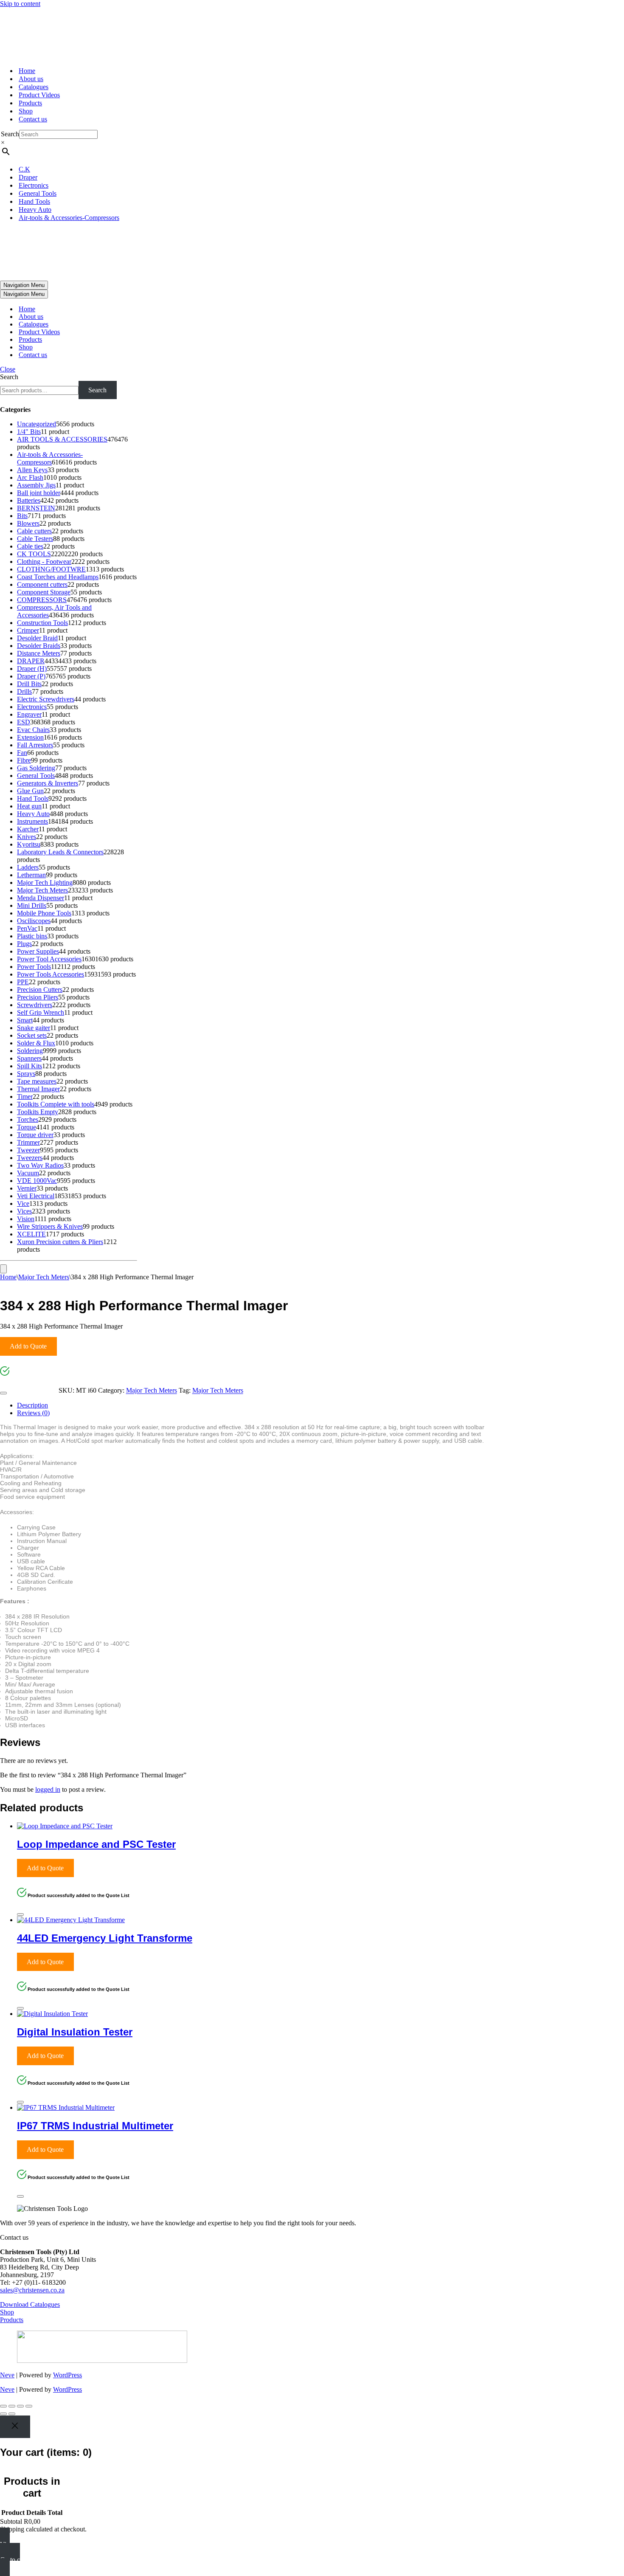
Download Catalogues (30, 2304)
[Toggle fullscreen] (12, 2406)
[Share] (20, 2406)
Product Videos (39, 95)
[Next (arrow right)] (12, 2414)
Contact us (33, 119)
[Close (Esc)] (29, 2406)
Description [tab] (32, 1405)
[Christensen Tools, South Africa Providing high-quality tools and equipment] (312, 34)
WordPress (67, 2375)
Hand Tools (34, 201)
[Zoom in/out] (3, 2406)
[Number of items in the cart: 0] (3, 1269)
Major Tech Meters (44, 1277)
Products (30, 103)
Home (27, 71)
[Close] (3, 1393)
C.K (24, 169)
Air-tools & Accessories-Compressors (69, 218)
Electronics (34, 185)
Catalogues (34, 87)
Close (8, 369)
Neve (7, 2375)
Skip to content (20, 4)
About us (31, 79)
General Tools (38, 193)
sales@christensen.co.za (32, 2290)
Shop (26, 111)
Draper (28, 177)
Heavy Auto (35, 210)
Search (10, 134)
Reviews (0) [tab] (33, 1413)
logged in (48, 1789)
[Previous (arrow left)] (3, 2414)
